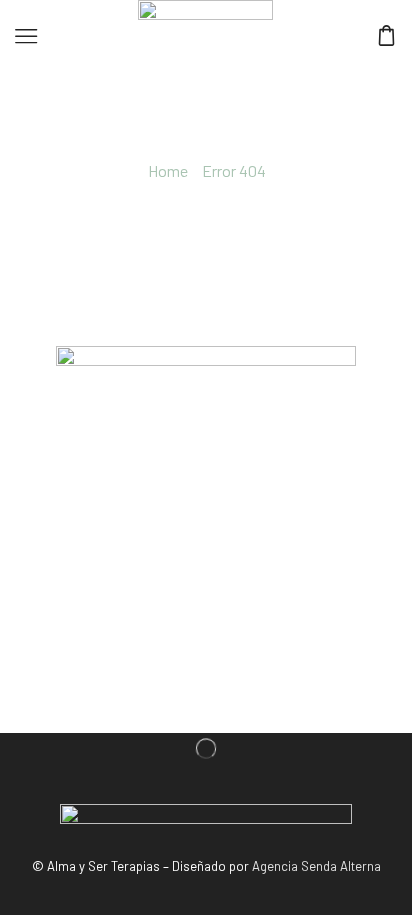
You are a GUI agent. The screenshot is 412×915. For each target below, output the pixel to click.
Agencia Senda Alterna (316, 866)
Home (168, 170)
